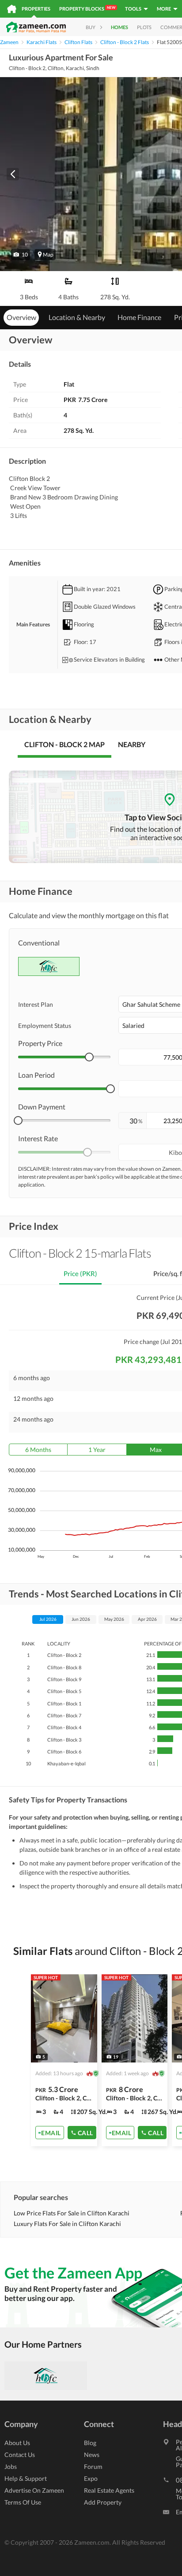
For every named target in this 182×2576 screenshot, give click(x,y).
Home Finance (139, 317)
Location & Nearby (77, 317)
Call (85, 2132)
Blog (90, 2443)
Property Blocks (87, 8)
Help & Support (26, 2478)
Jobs (11, 2466)
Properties (36, 9)
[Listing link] (64, 2060)
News (92, 2455)
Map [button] (48, 255)
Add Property (103, 2502)
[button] (21, 255)
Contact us (20, 2455)
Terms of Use (23, 2502)
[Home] (12, 9)
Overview (21, 317)
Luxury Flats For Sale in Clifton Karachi (67, 2224)
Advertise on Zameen (34, 2490)
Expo (91, 2478)
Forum (93, 2466)
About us (17, 2443)
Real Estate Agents (109, 2490)
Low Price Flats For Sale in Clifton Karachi (72, 2213)
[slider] (89, 1057)
